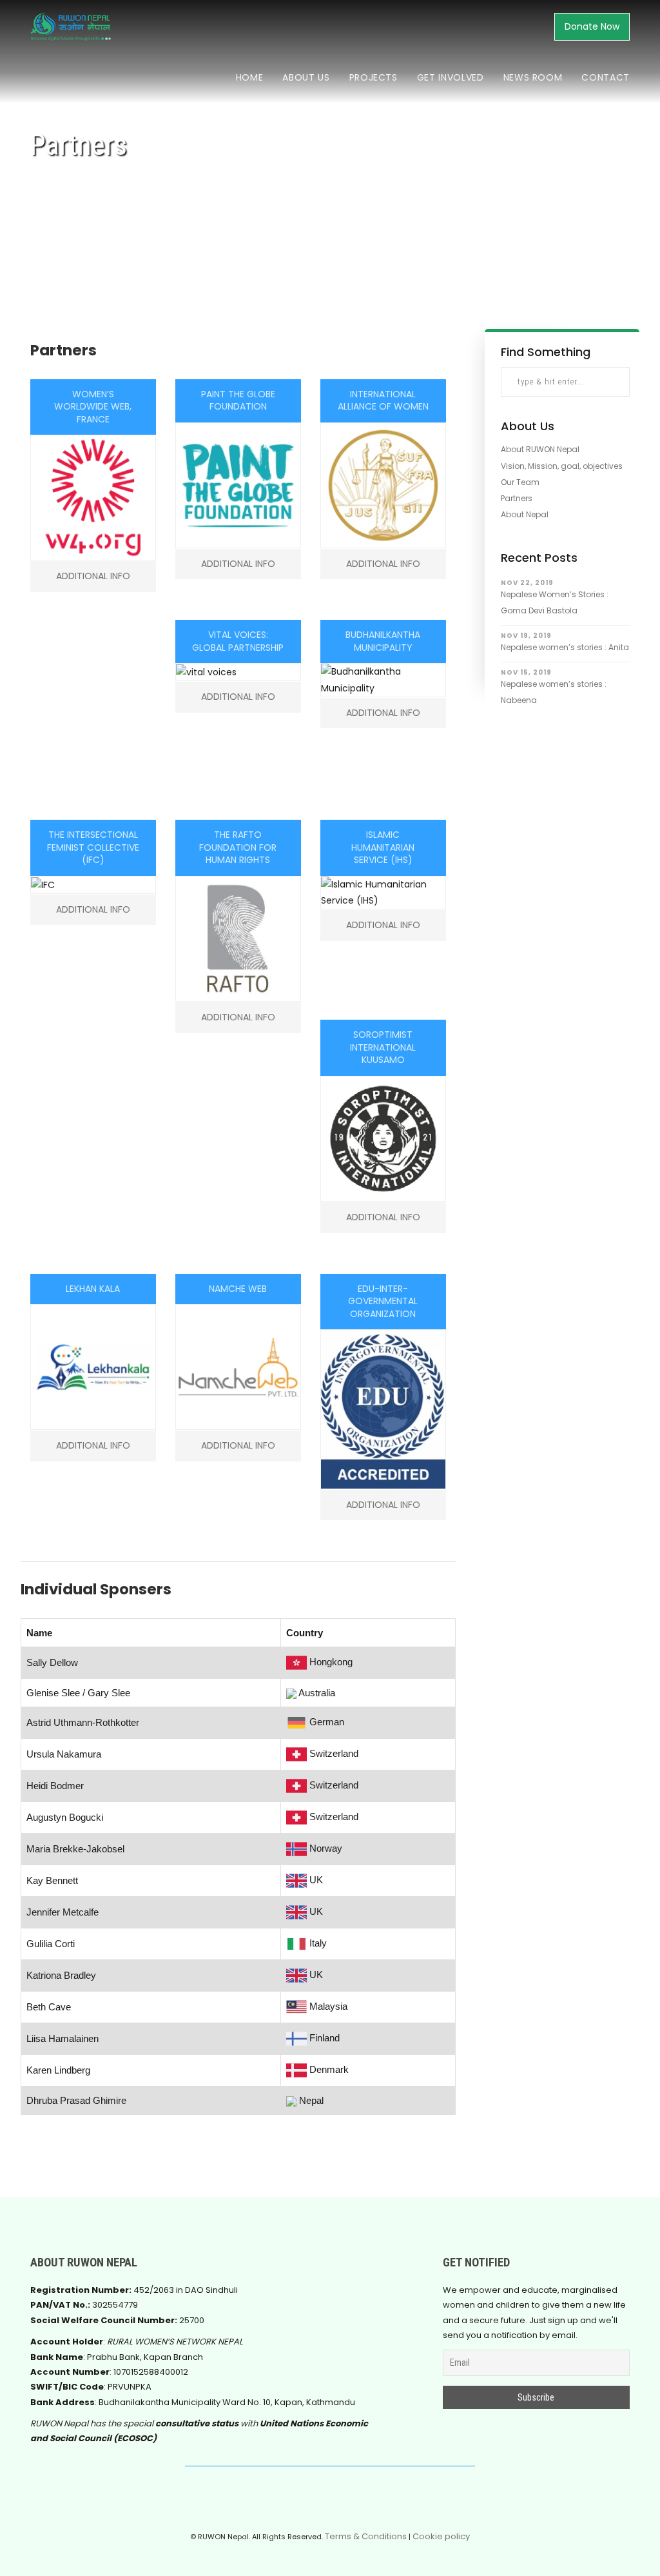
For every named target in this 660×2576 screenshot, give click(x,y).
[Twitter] (316, 2502)
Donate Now (592, 26)
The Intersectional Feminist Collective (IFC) (93, 847)
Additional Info (93, 576)
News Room (533, 77)
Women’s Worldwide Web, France (93, 407)
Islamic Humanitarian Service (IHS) (383, 847)
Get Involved (451, 77)
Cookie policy (441, 2536)
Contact (606, 77)
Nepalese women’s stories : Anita (565, 647)
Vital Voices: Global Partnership (238, 641)
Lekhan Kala (93, 1289)
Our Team (520, 482)
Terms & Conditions (366, 2536)
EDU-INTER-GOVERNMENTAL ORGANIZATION (383, 1301)
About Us (306, 77)
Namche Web (238, 1289)
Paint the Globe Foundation (238, 401)
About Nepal (525, 514)
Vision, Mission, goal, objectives (562, 466)
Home (250, 77)
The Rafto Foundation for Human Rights (238, 847)
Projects (374, 77)
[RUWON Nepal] (344, 2502)
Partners (517, 498)
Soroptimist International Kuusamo (383, 1047)
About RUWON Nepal (540, 449)
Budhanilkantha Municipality (383, 641)
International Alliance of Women (383, 401)
